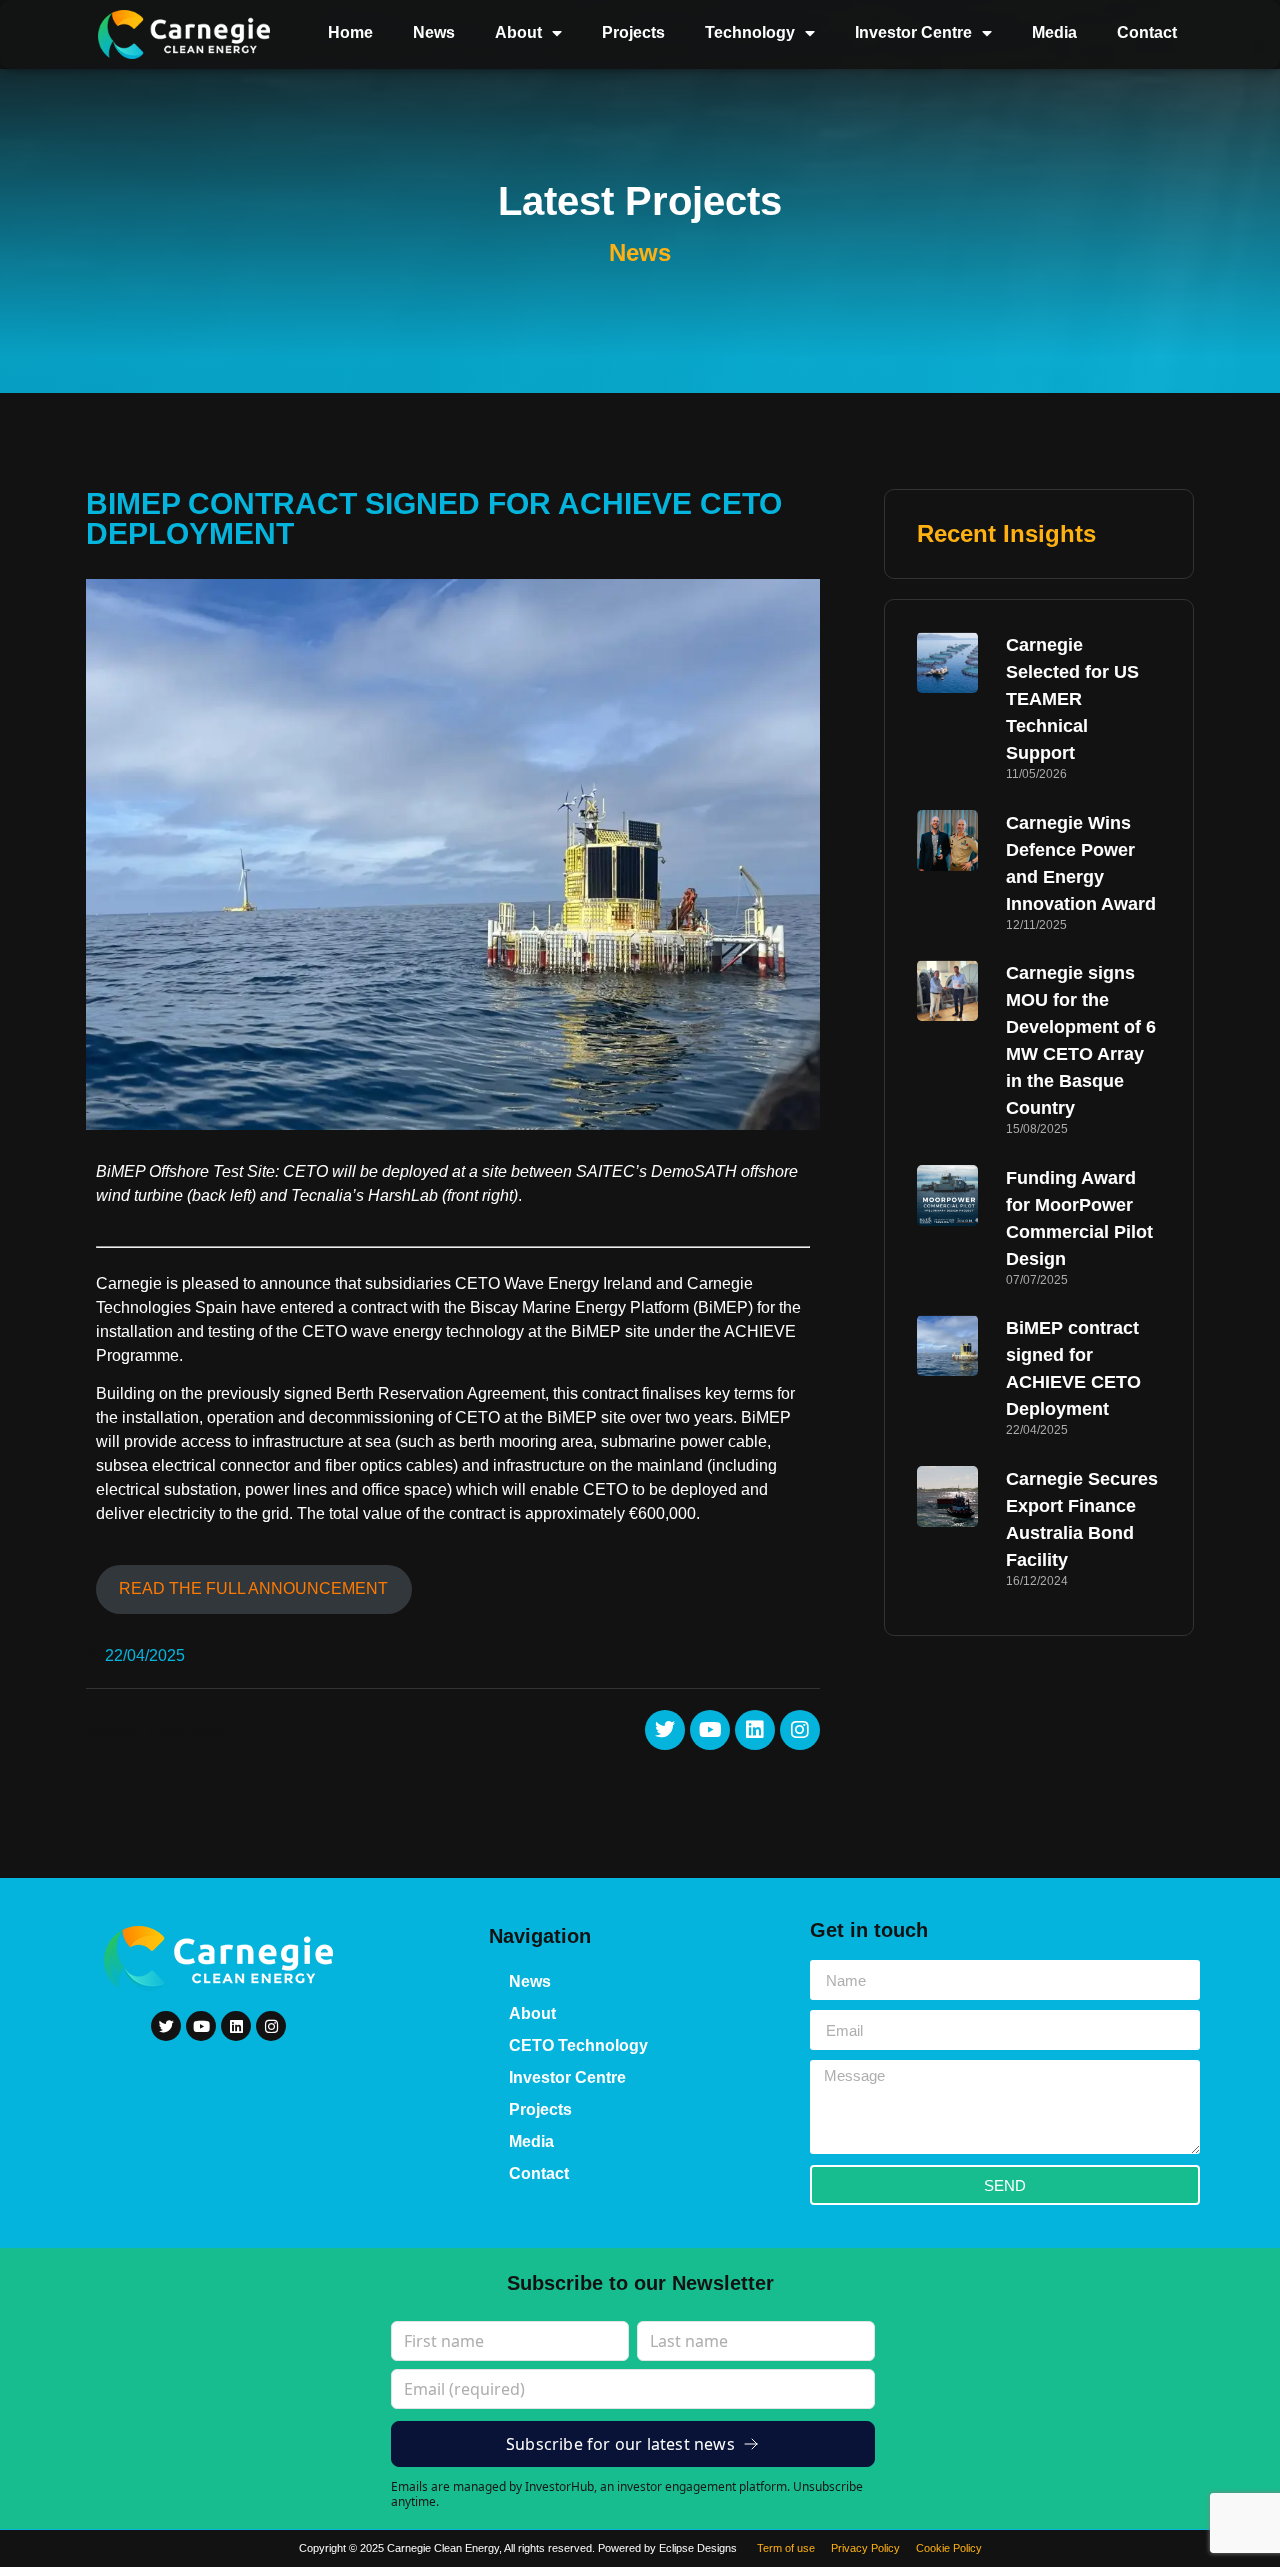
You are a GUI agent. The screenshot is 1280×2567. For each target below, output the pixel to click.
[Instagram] (800, 1730)
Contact (1147, 32)
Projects (633, 32)
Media (1054, 32)
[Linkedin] (755, 1730)
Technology (750, 32)
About (518, 32)
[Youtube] (710, 1730)
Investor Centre (913, 32)
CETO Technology (578, 2045)
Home (350, 32)
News (434, 32)
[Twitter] (665, 1730)
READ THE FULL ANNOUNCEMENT (253, 1588)
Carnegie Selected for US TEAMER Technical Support (1072, 699)
